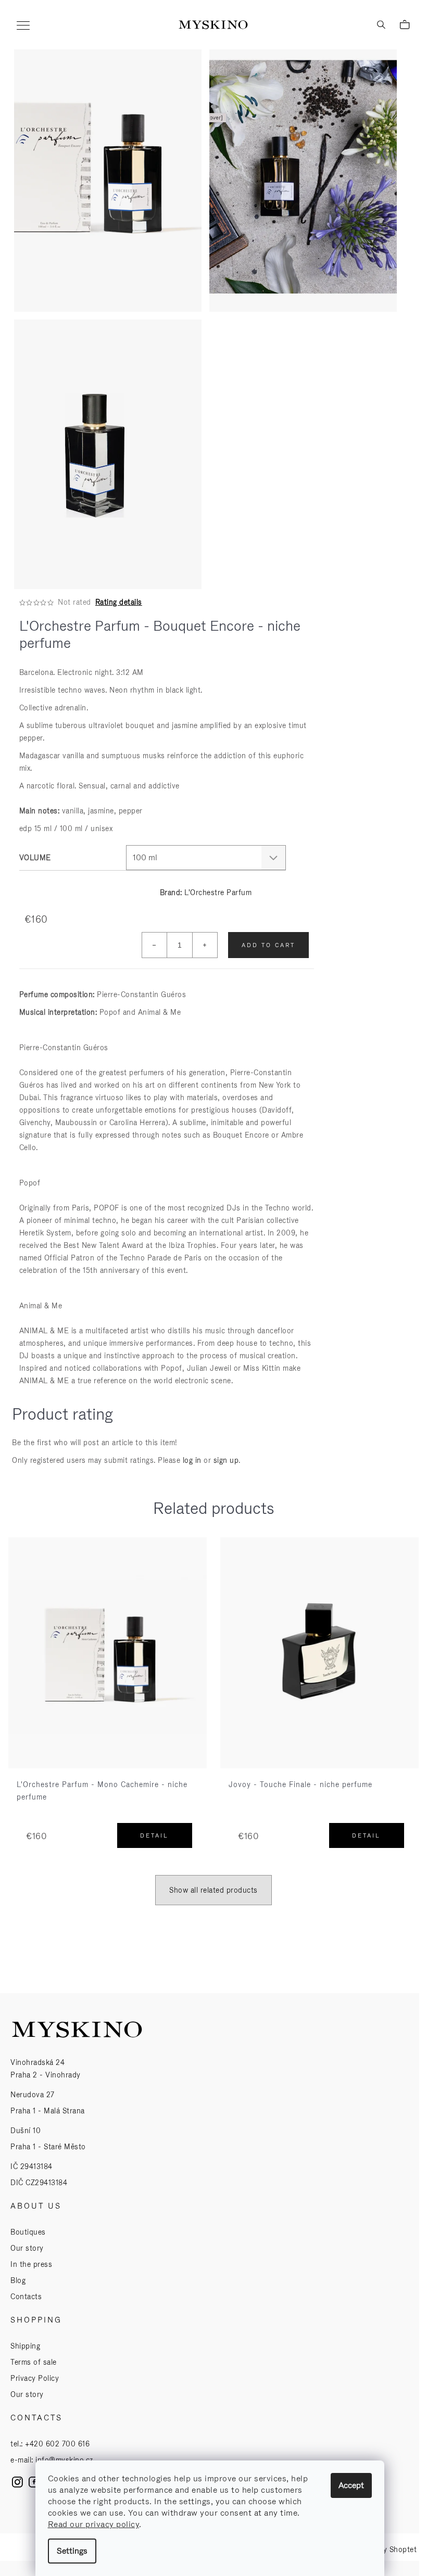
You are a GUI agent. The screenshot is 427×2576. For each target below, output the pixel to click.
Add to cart (268, 945)
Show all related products (213, 1890)
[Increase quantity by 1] (205, 945)
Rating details (119, 602)
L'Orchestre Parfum (218, 892)
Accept (351, 2485)
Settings (72, 2551)
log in (192, 1460)
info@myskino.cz (64, 2460)
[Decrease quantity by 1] (155, 945)
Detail (154, 1835)
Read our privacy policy (94, 2524)
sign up (226, 1460)
